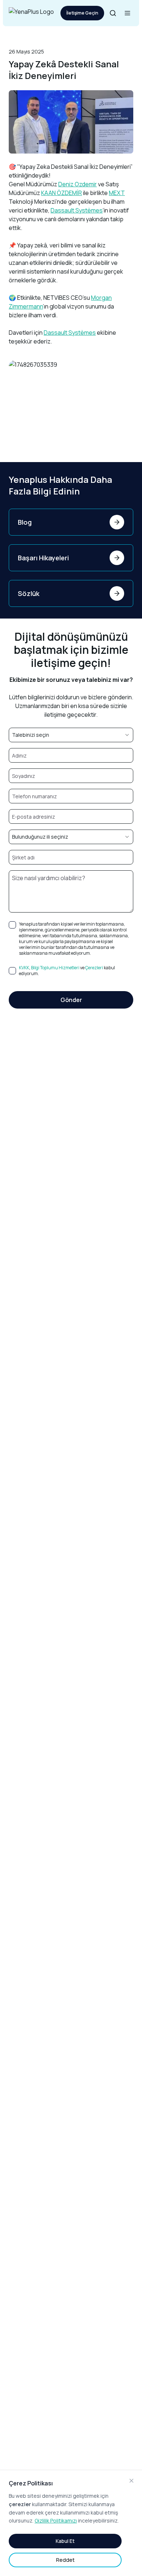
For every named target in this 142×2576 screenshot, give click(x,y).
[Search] (113, 13)
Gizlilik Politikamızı (56, 2521)
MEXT (117, 193)
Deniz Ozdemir (78, 184)
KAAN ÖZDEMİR (62, 193)
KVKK (24, 968)
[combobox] (71, 735)
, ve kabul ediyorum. (67, 971)
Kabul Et (65, 2541)
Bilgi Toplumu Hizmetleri (55, 968)
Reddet (65, 2560)
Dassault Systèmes (77, 210)
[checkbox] (12, 925)
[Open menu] (127, 13)
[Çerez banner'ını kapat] (131, 2481)
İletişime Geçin (82, 13)
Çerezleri (94, 968)
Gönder (71, 1000)
